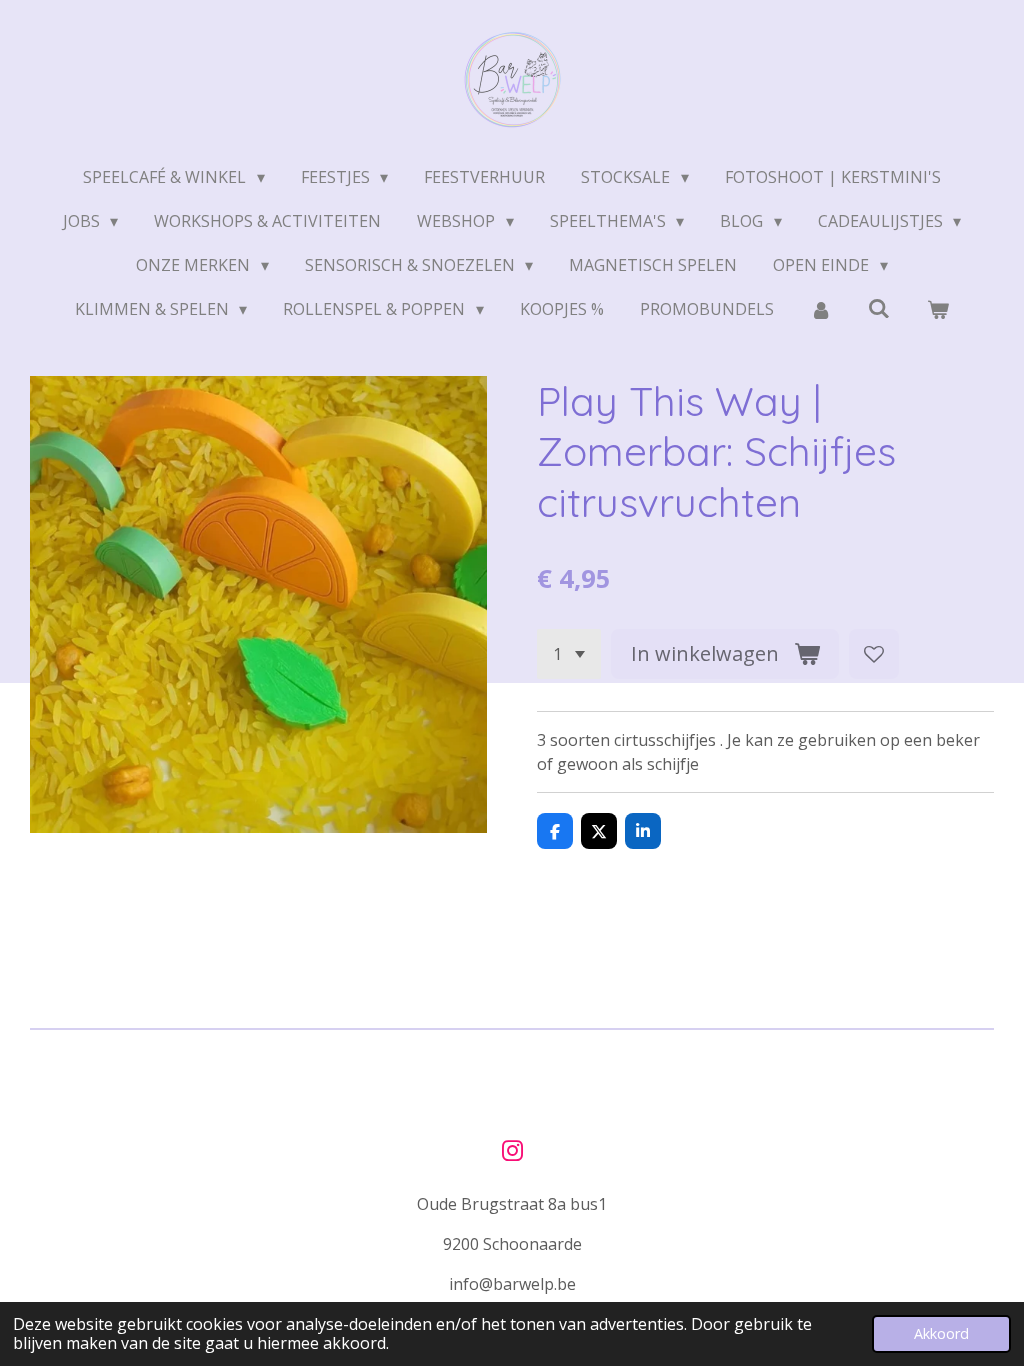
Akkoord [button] (941, 1333)
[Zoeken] (879, 308)
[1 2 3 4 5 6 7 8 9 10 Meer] (569, 654)
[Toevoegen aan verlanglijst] (874, 654)
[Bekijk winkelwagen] (938, 309)
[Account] (821, 309)
